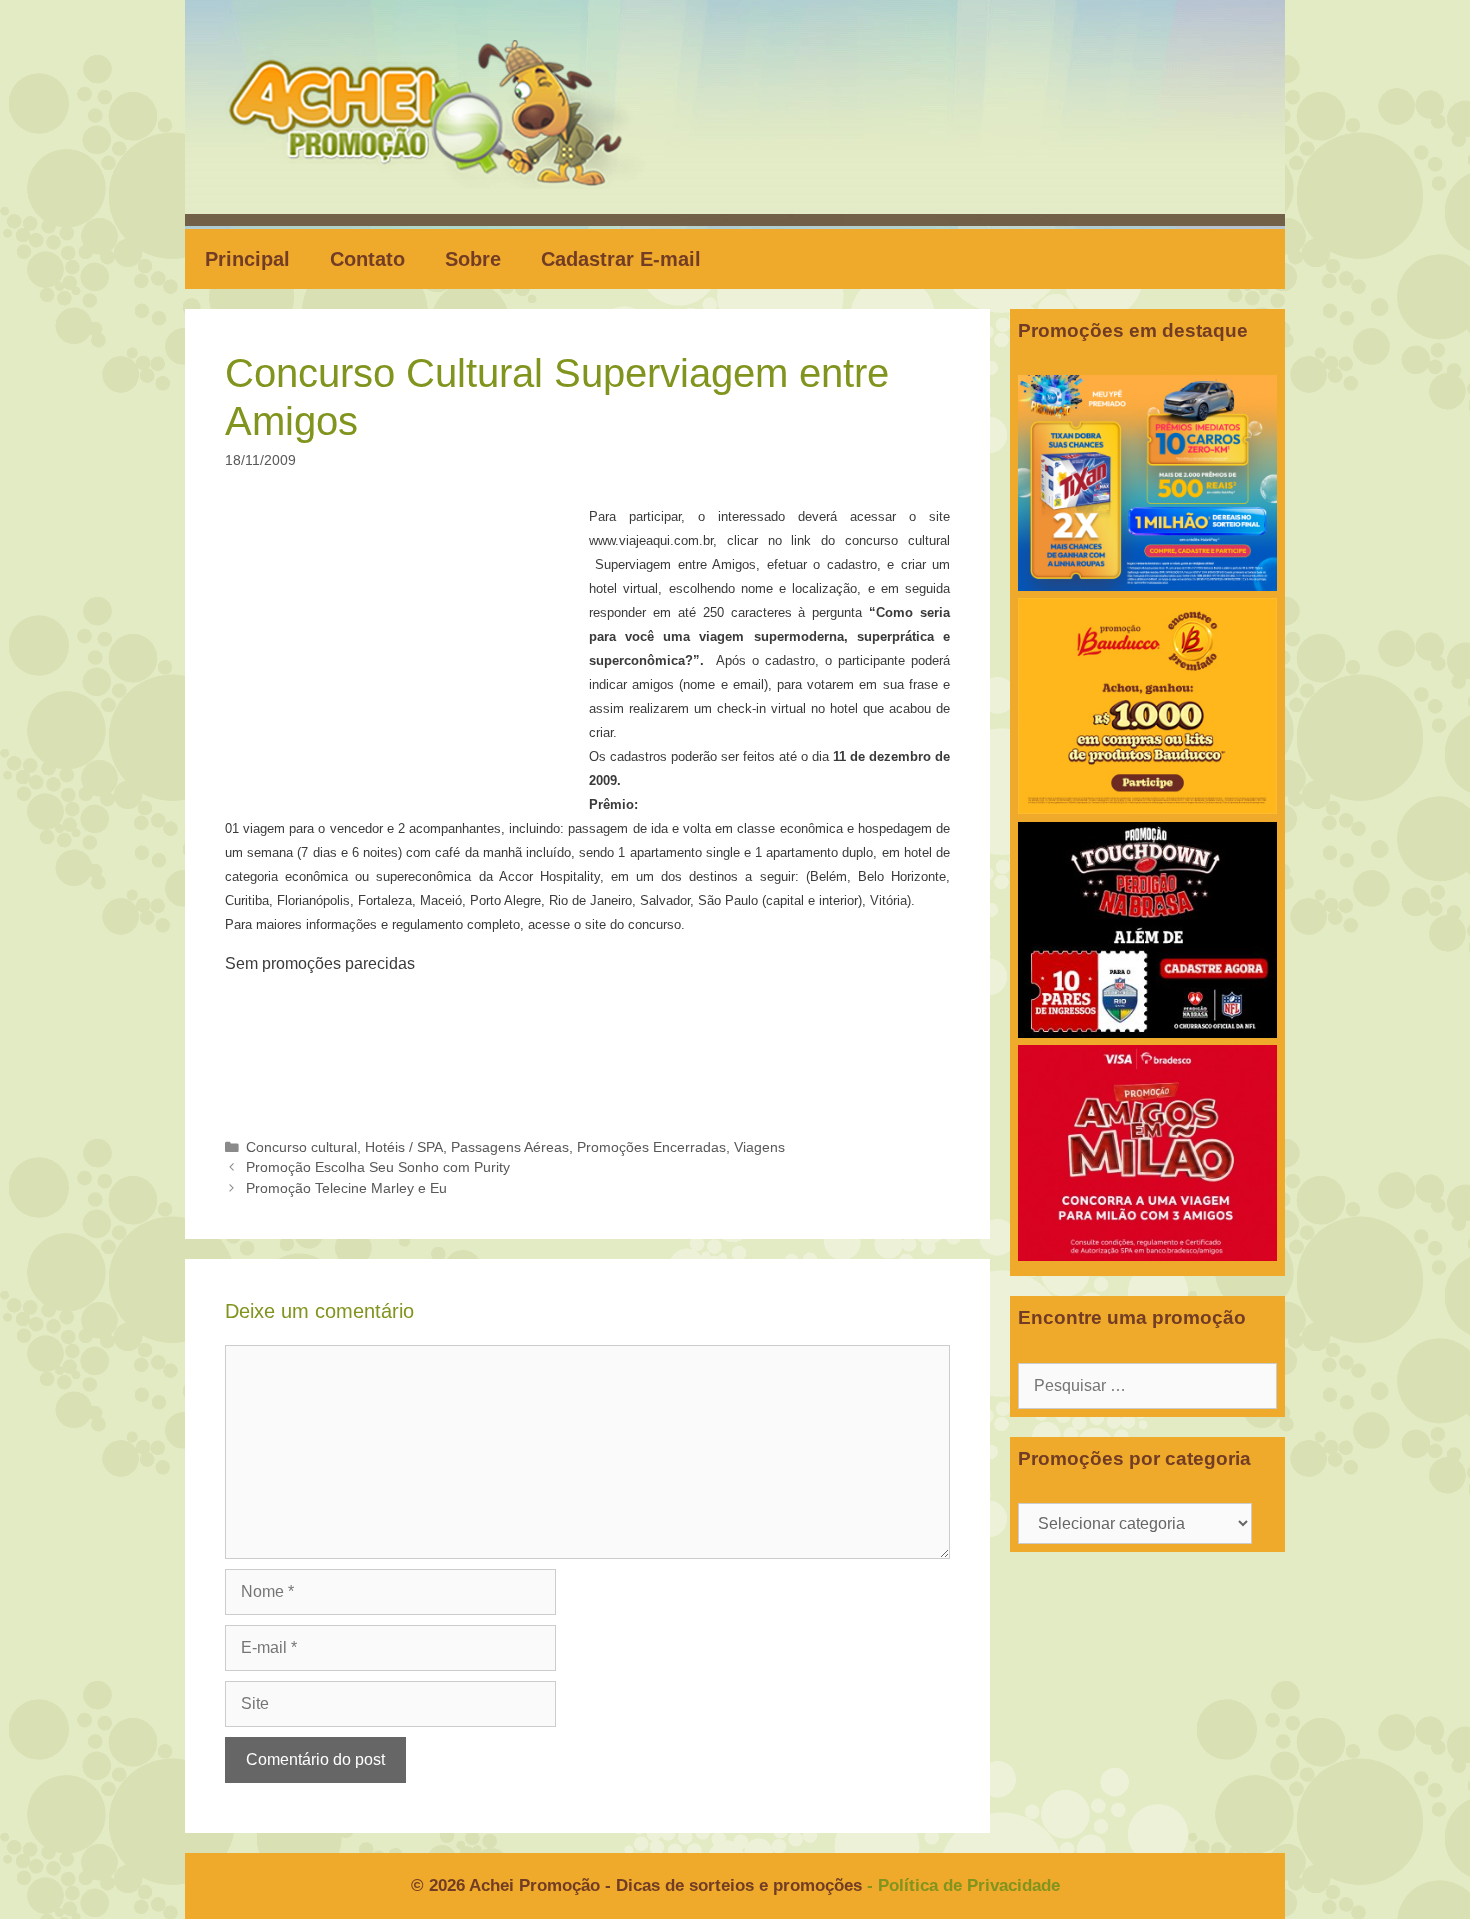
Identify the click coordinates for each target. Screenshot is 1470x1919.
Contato (367, 259)
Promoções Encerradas (651, 1147)
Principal (247, 259)
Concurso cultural (301, 1147)
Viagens (759, 1147)
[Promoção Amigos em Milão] (1147, 1255)
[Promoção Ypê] (1147, 585)
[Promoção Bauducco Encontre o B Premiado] (1147, 808)
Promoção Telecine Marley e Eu (346, 1188)
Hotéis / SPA (404, 1147)
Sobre (473, 259)
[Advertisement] (413, 652)
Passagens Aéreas (510, 1147)
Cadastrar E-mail (621, 259)
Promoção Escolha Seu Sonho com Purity (378, 1167)
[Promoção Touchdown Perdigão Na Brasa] (1147, 1032)
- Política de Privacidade (963, 1885)
